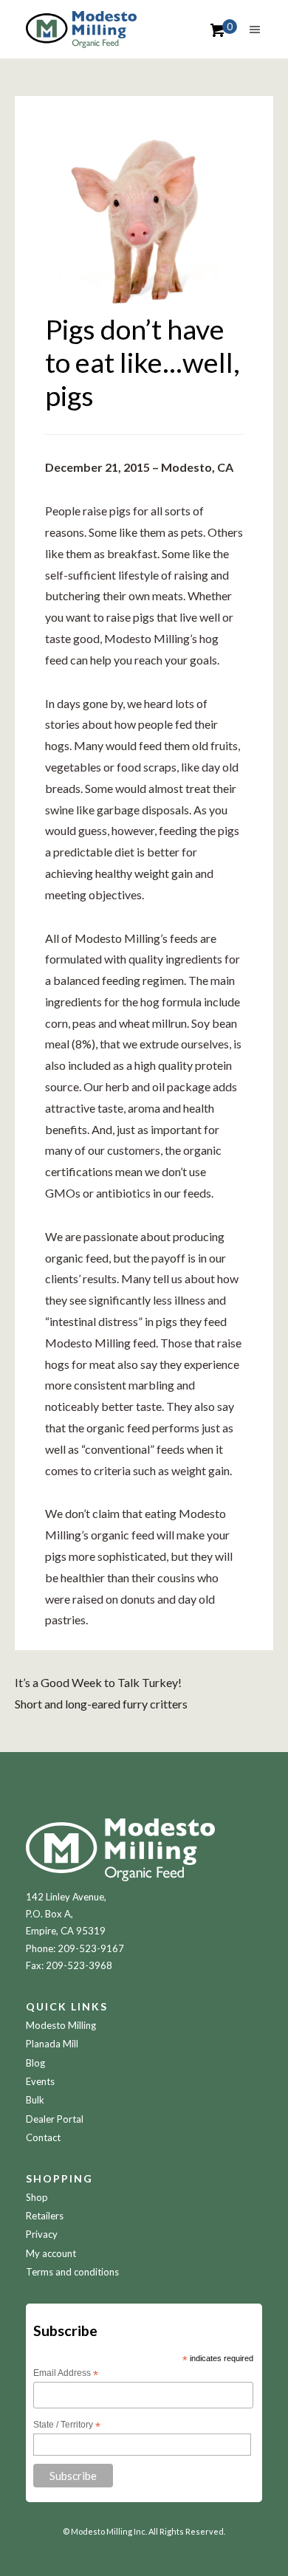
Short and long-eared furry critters (101, 1704)
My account (51, 2253)
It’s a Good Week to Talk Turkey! (98, 1682)
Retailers (45, 2216)
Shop (37, 2197)
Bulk (35, 2100)
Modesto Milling (61, 2025)
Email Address (66, 2374)
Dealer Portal (55, 2119)
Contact (43, 2137)
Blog (35, 2063)
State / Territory (67, 2425)
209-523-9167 (91, 1948)
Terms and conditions (72, 2272)
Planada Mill (52, 2044)
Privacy (42, 2234)
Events (40, 2081)
